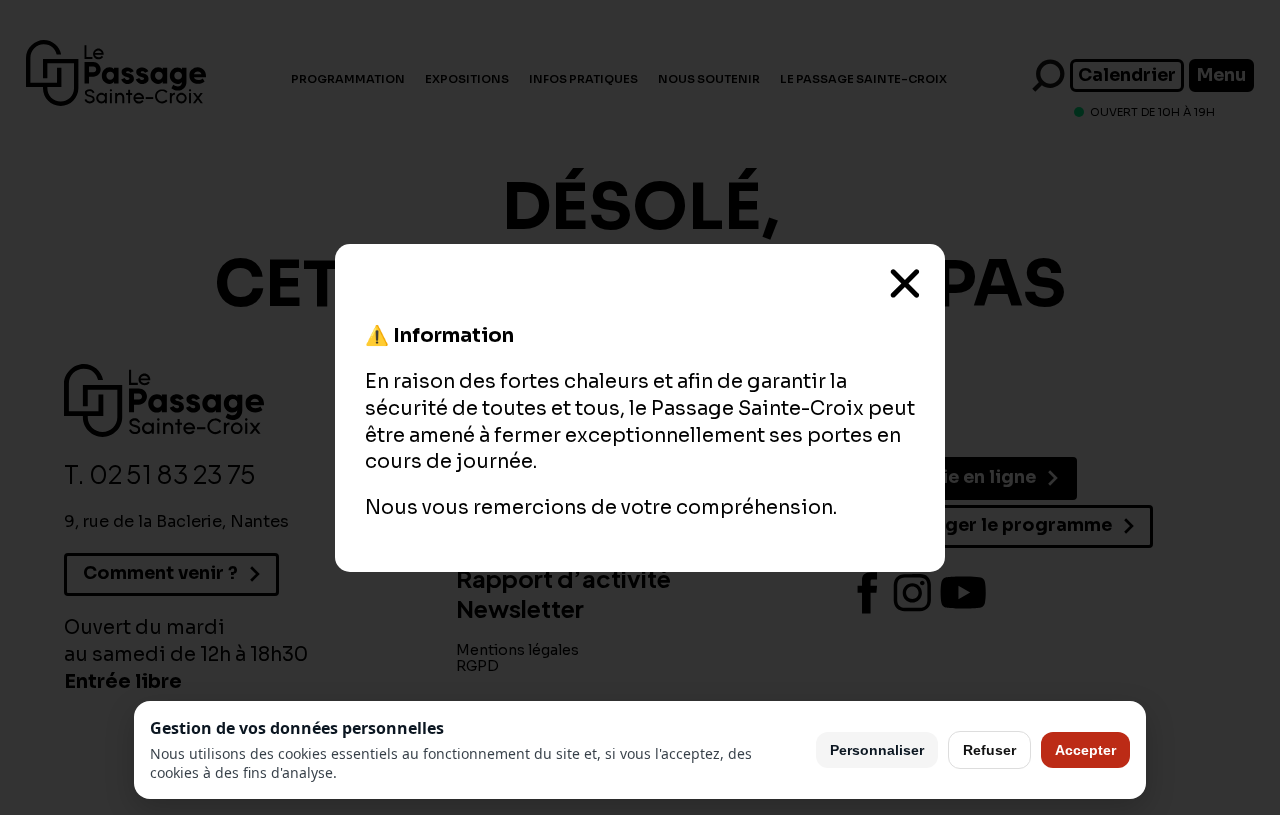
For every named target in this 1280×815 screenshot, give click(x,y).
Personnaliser (877, 750)
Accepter (1085, 750)
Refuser (989, 750)
